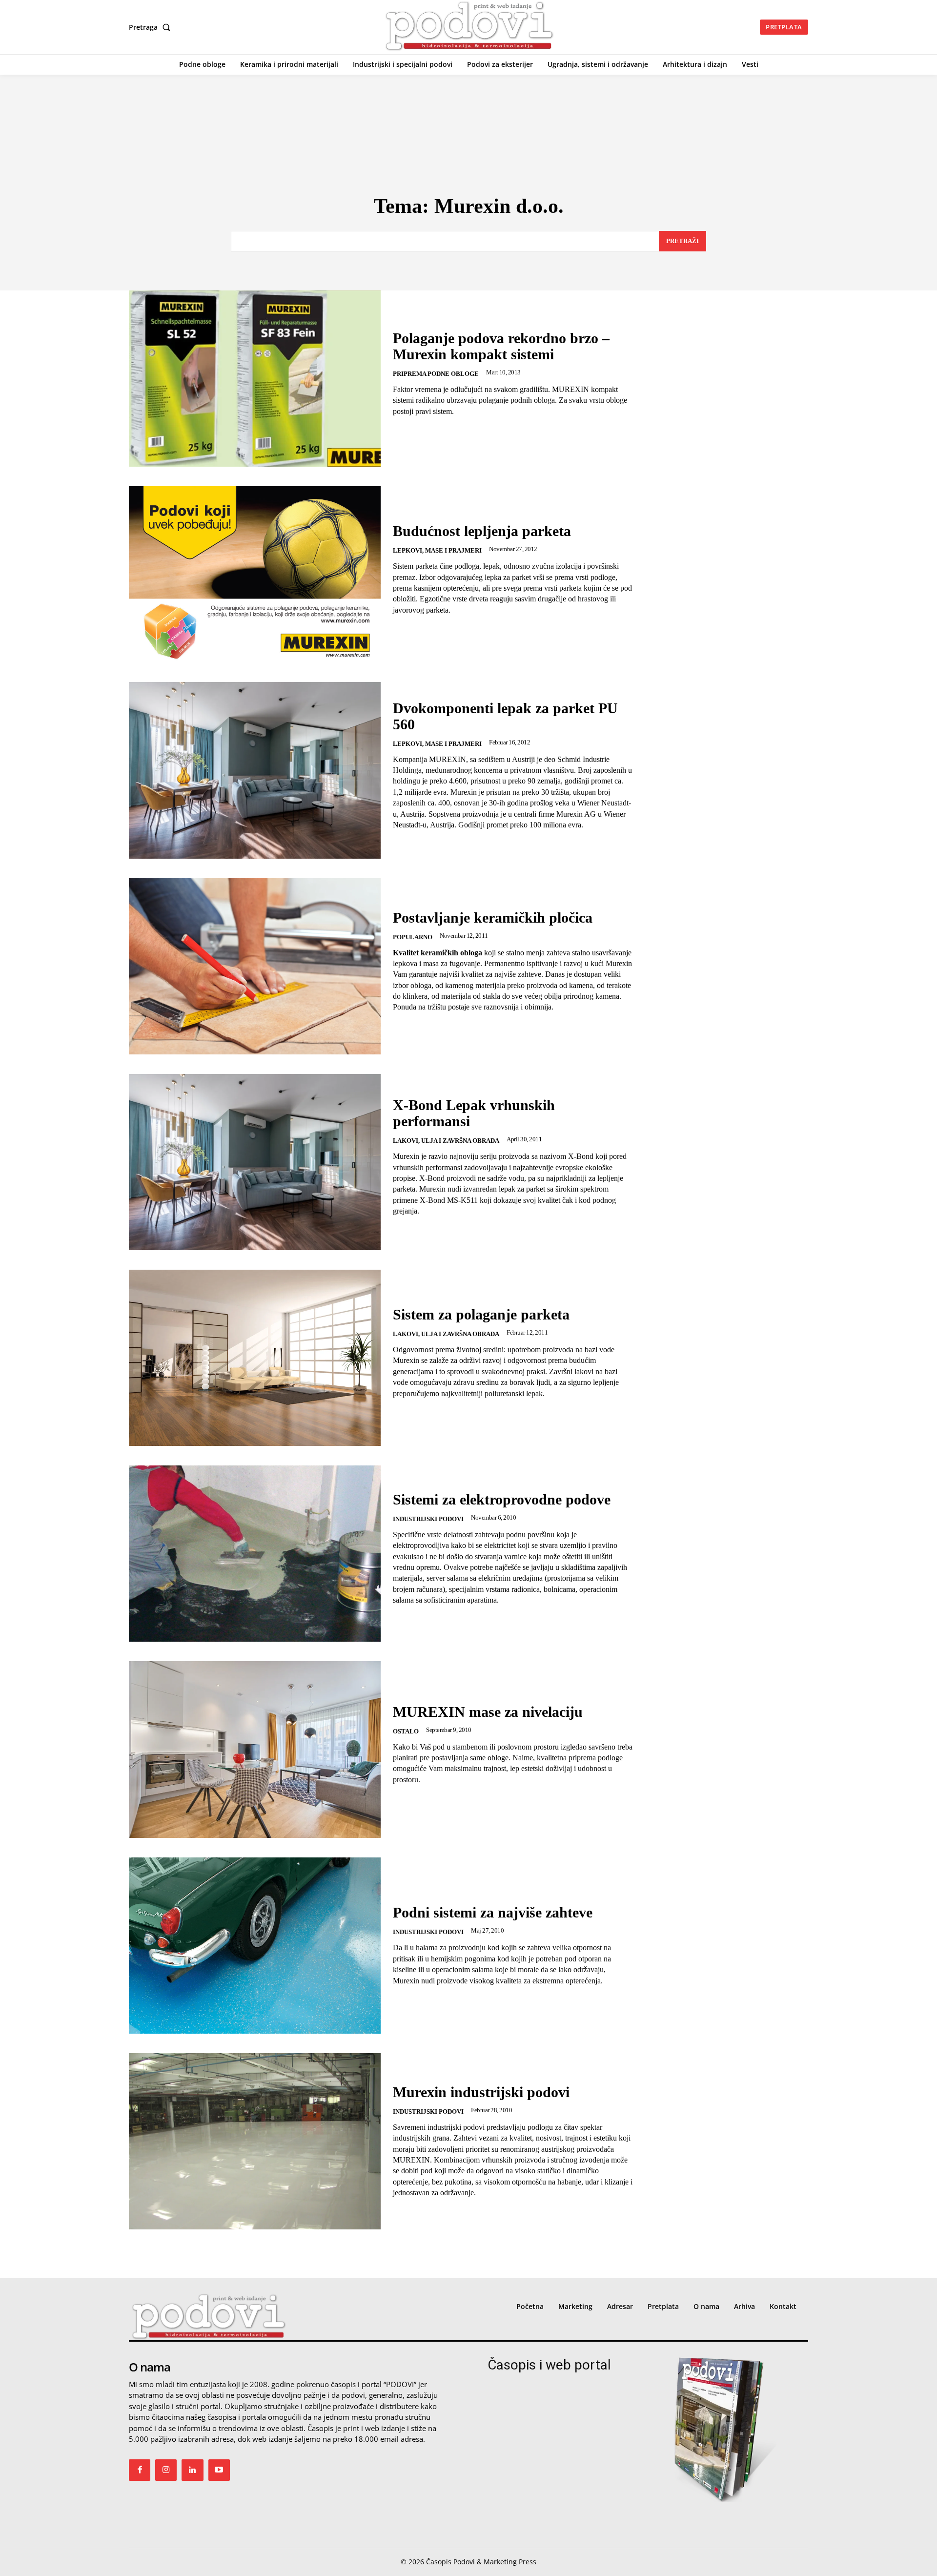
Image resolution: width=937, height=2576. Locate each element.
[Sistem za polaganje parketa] (255, 1358)
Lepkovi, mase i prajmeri (437, 550)
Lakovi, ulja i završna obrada (446, 1141)
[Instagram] (166, 2470)
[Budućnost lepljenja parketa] (255, 574)
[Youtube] (219, 2470)
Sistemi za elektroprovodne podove (502, 1499)
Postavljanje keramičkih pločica (493, 917)
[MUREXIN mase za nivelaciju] (255, 1749)
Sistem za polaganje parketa (481, 1314)
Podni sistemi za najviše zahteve (493, 1912)
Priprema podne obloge (436, 374)
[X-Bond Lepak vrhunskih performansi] (255, 1162)
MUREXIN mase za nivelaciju (488, 1712)
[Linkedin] (192, 2470)
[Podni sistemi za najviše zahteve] (255, 1946)
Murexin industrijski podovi (481, 2092)
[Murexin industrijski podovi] (255, 2141)
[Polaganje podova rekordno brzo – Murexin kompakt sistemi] (255, 379)
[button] (152, 27)
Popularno (413, 937)
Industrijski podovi (428, 1519)
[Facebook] (140, 2470)
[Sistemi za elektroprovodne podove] (255, 1554)
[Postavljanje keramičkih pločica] (255, 966)
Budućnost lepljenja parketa (482, 531)
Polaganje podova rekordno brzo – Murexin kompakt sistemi (501, 346)
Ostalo (406, 1731)
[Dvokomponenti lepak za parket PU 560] (255, 770)
